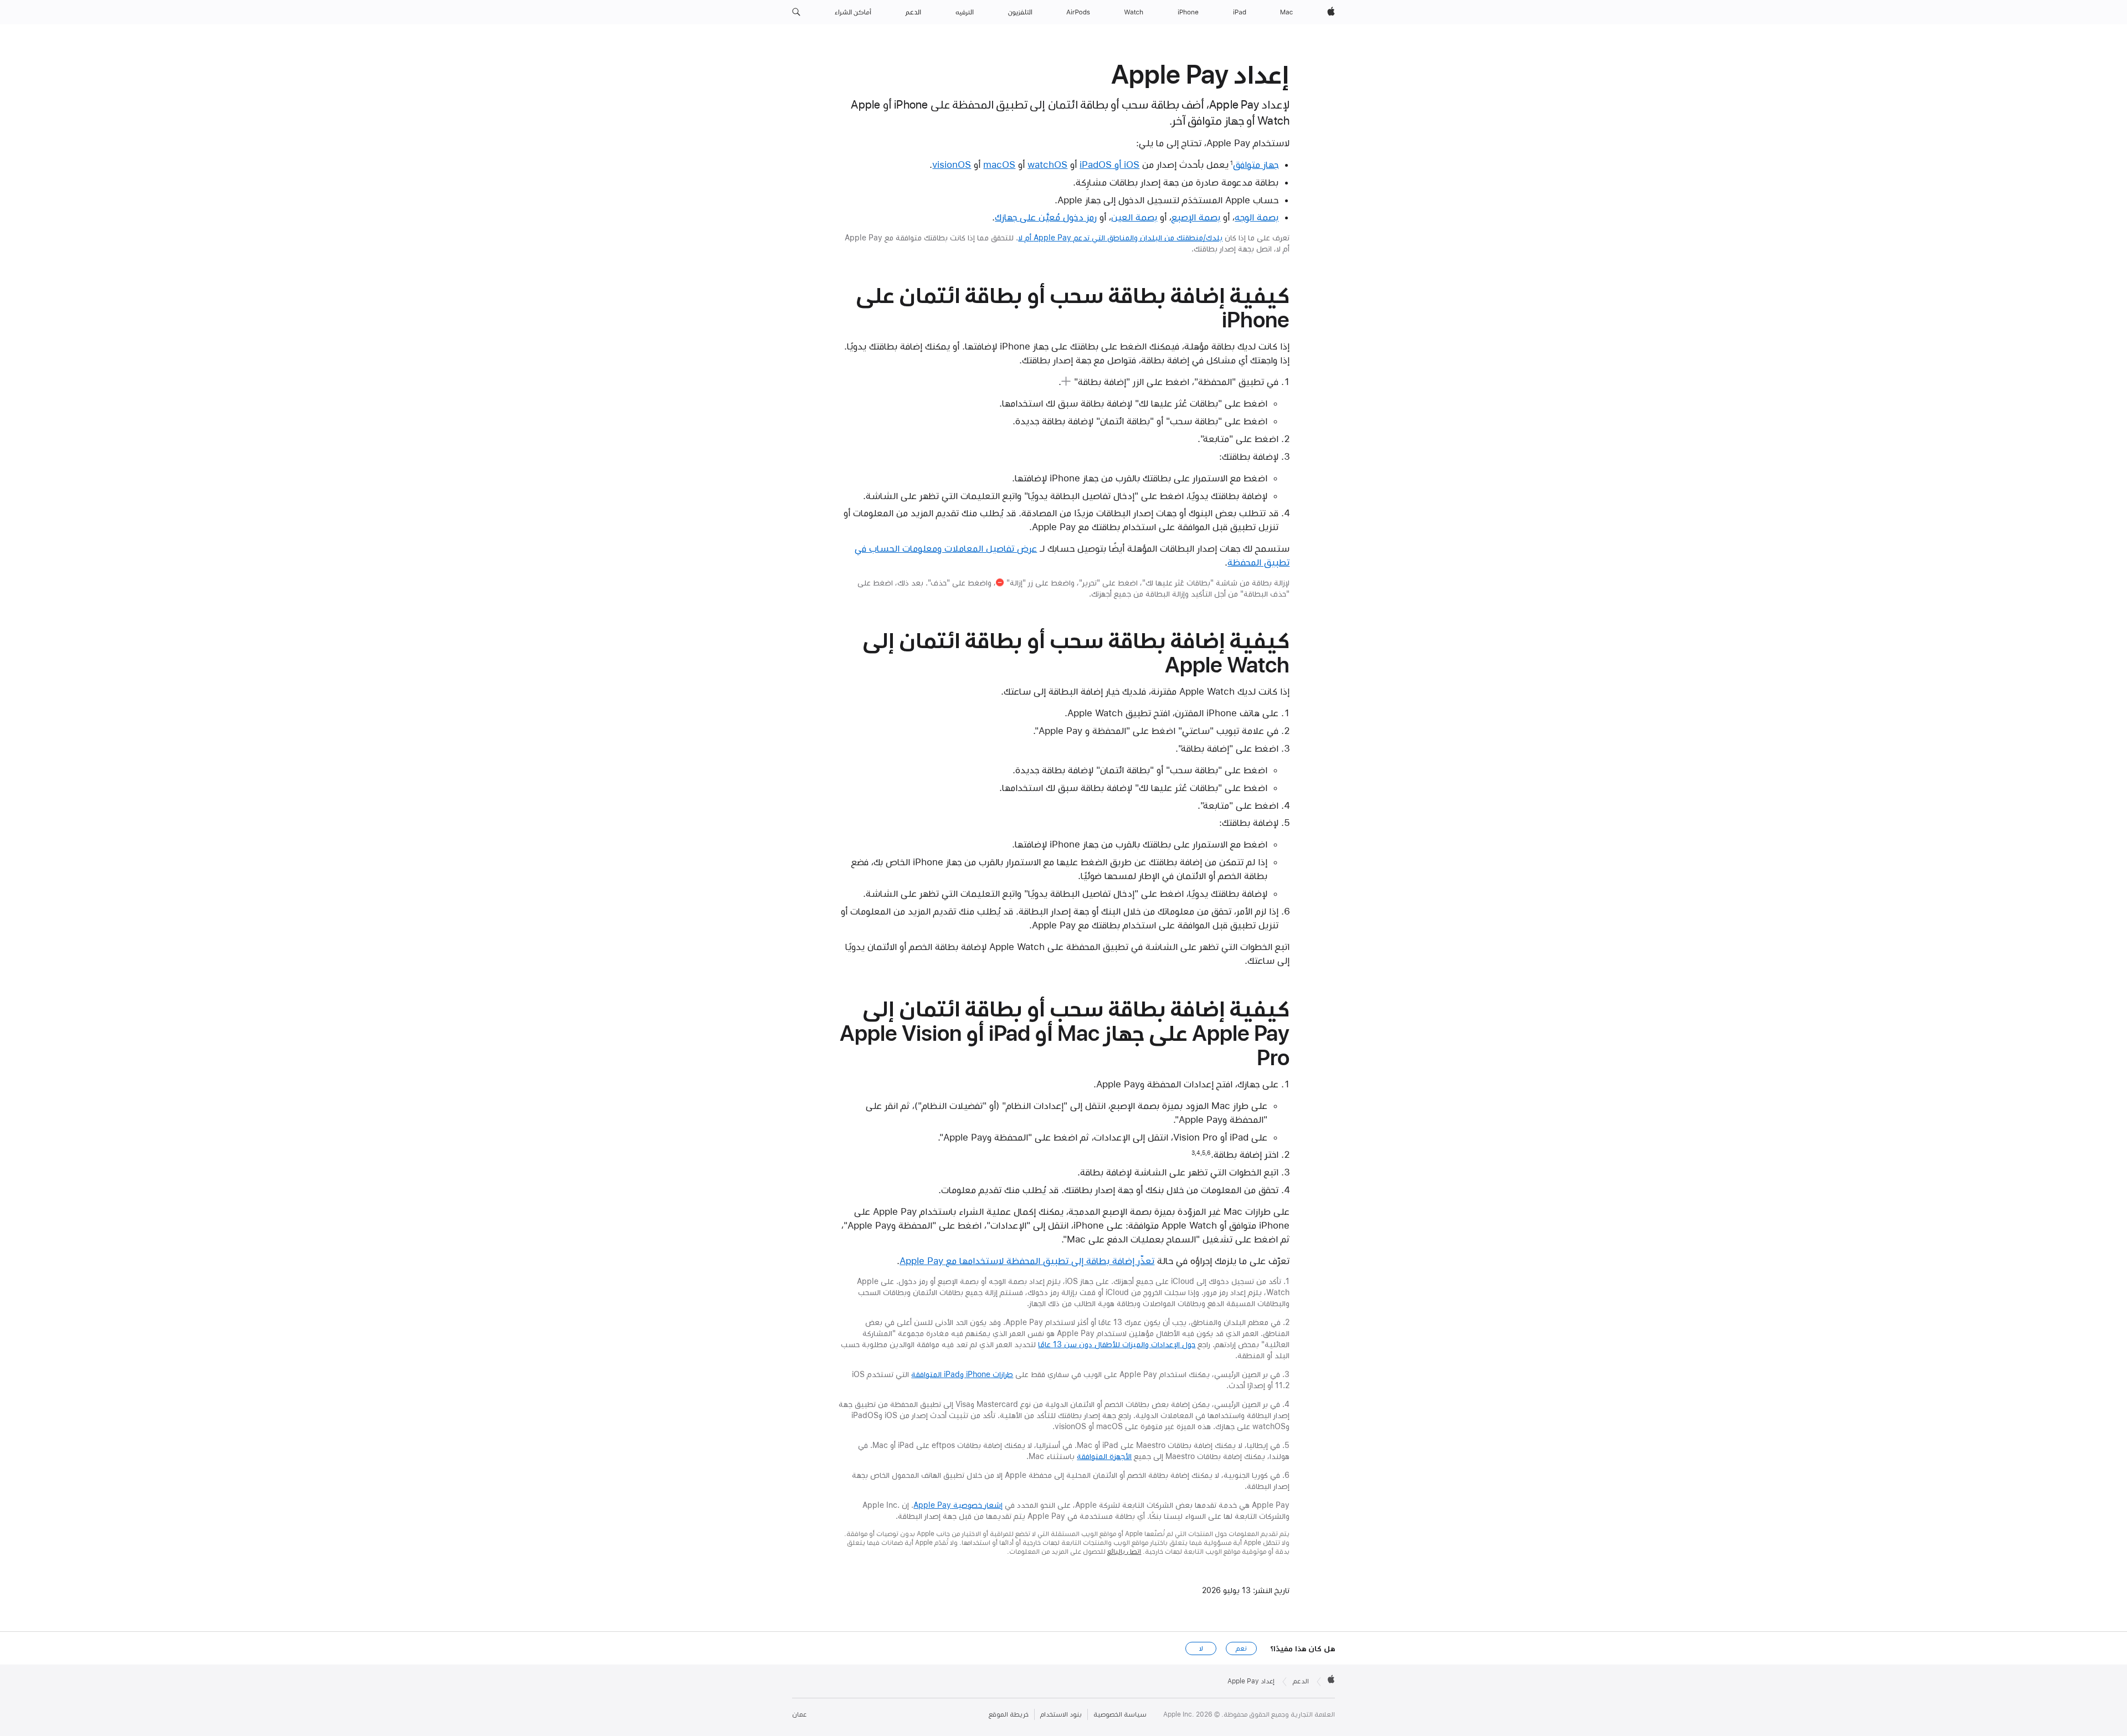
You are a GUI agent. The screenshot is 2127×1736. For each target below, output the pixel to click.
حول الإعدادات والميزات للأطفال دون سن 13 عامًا (1117, 1344)
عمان (799, 1714)
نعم (1241, 1648)
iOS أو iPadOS (1109, 165)
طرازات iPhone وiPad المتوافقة (962, 1374)
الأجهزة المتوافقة (1104, 1456)
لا (1201, 1648)
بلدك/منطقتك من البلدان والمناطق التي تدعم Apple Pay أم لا (1120, 238)
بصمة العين (1134, 217)
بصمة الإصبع (1196, 217)
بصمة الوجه (1257, 217)
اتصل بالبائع (1124, 1552)
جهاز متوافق (1256, 165)
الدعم (1301, 1681)
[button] (796, 12)
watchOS (1047, 165)
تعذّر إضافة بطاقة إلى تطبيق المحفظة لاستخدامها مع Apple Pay (1027, 1261)
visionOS (952, 165)
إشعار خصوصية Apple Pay (958, 1505)
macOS (999, 165)
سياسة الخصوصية (1120, 1714)
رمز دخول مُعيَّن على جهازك (1046, 217)
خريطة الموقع (1009, 1714)
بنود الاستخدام (1061, 1714)
